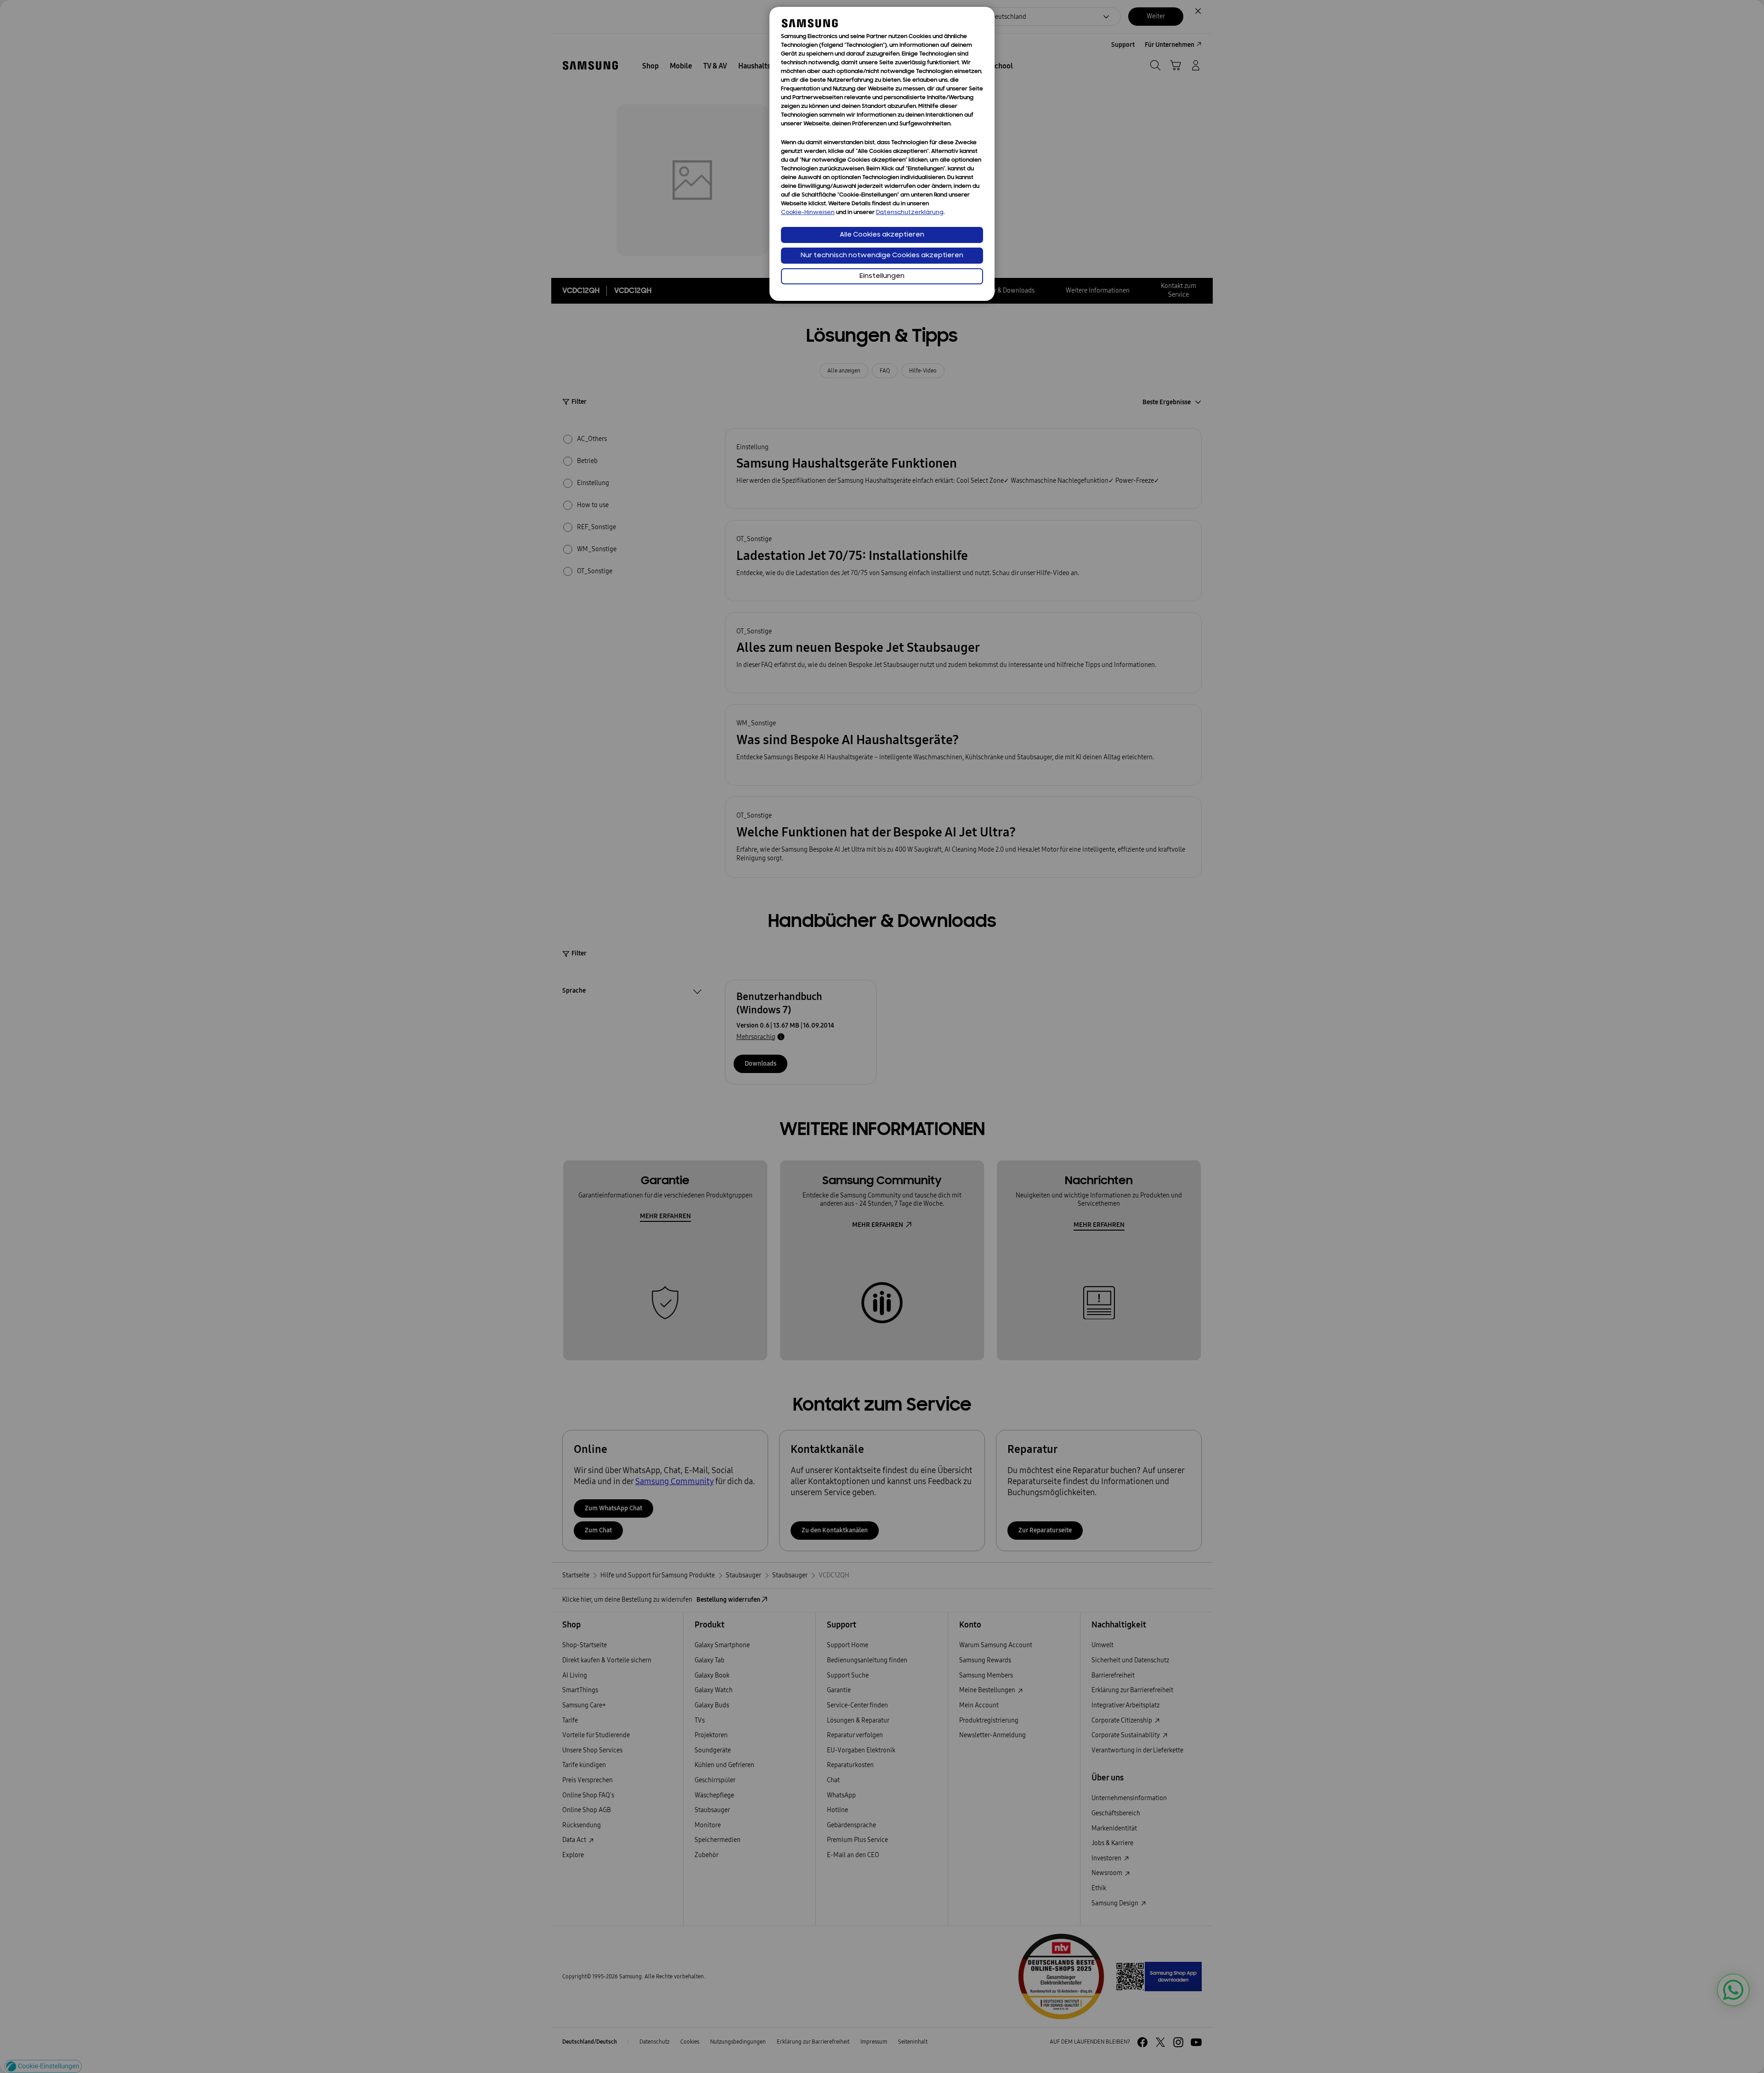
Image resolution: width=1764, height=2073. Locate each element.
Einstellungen (882, 276)
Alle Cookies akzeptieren (882, 235)
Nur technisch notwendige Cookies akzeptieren (882, 256)
